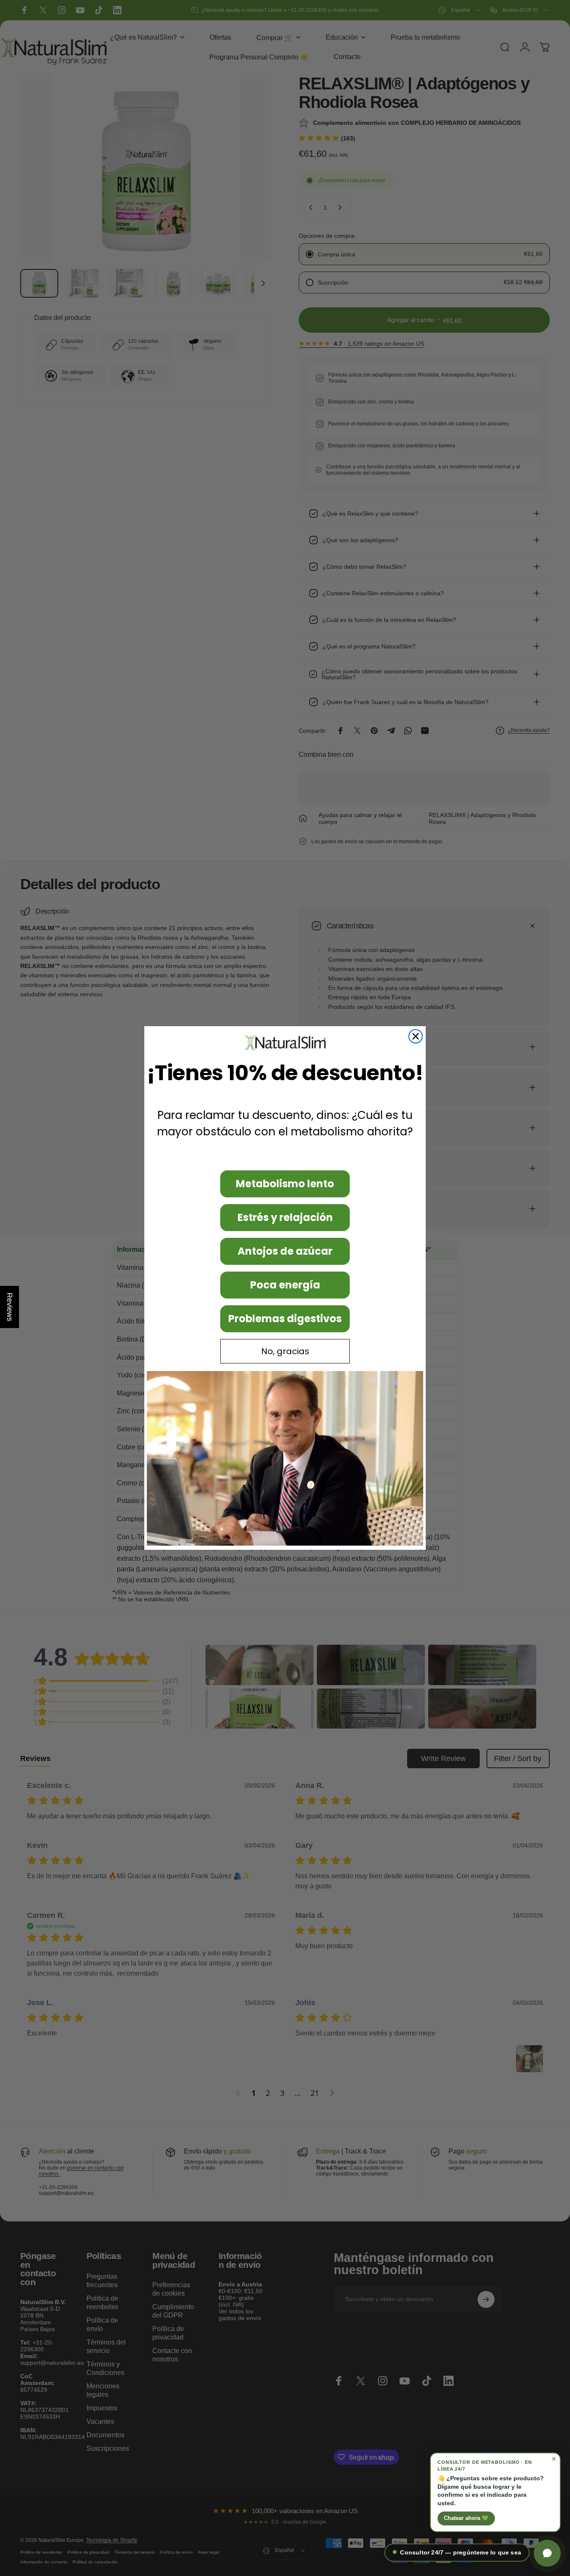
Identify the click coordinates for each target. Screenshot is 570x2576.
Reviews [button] (10, 1307)
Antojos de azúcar (285, 1251)
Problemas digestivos (285, 1319)
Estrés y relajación (285, 1217)
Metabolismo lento (285, 1184)
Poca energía (285, 1285)
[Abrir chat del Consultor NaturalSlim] (547, 2553)
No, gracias (285, 1351)
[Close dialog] (416, 1036)
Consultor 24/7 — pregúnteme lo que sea (461, 2553)
